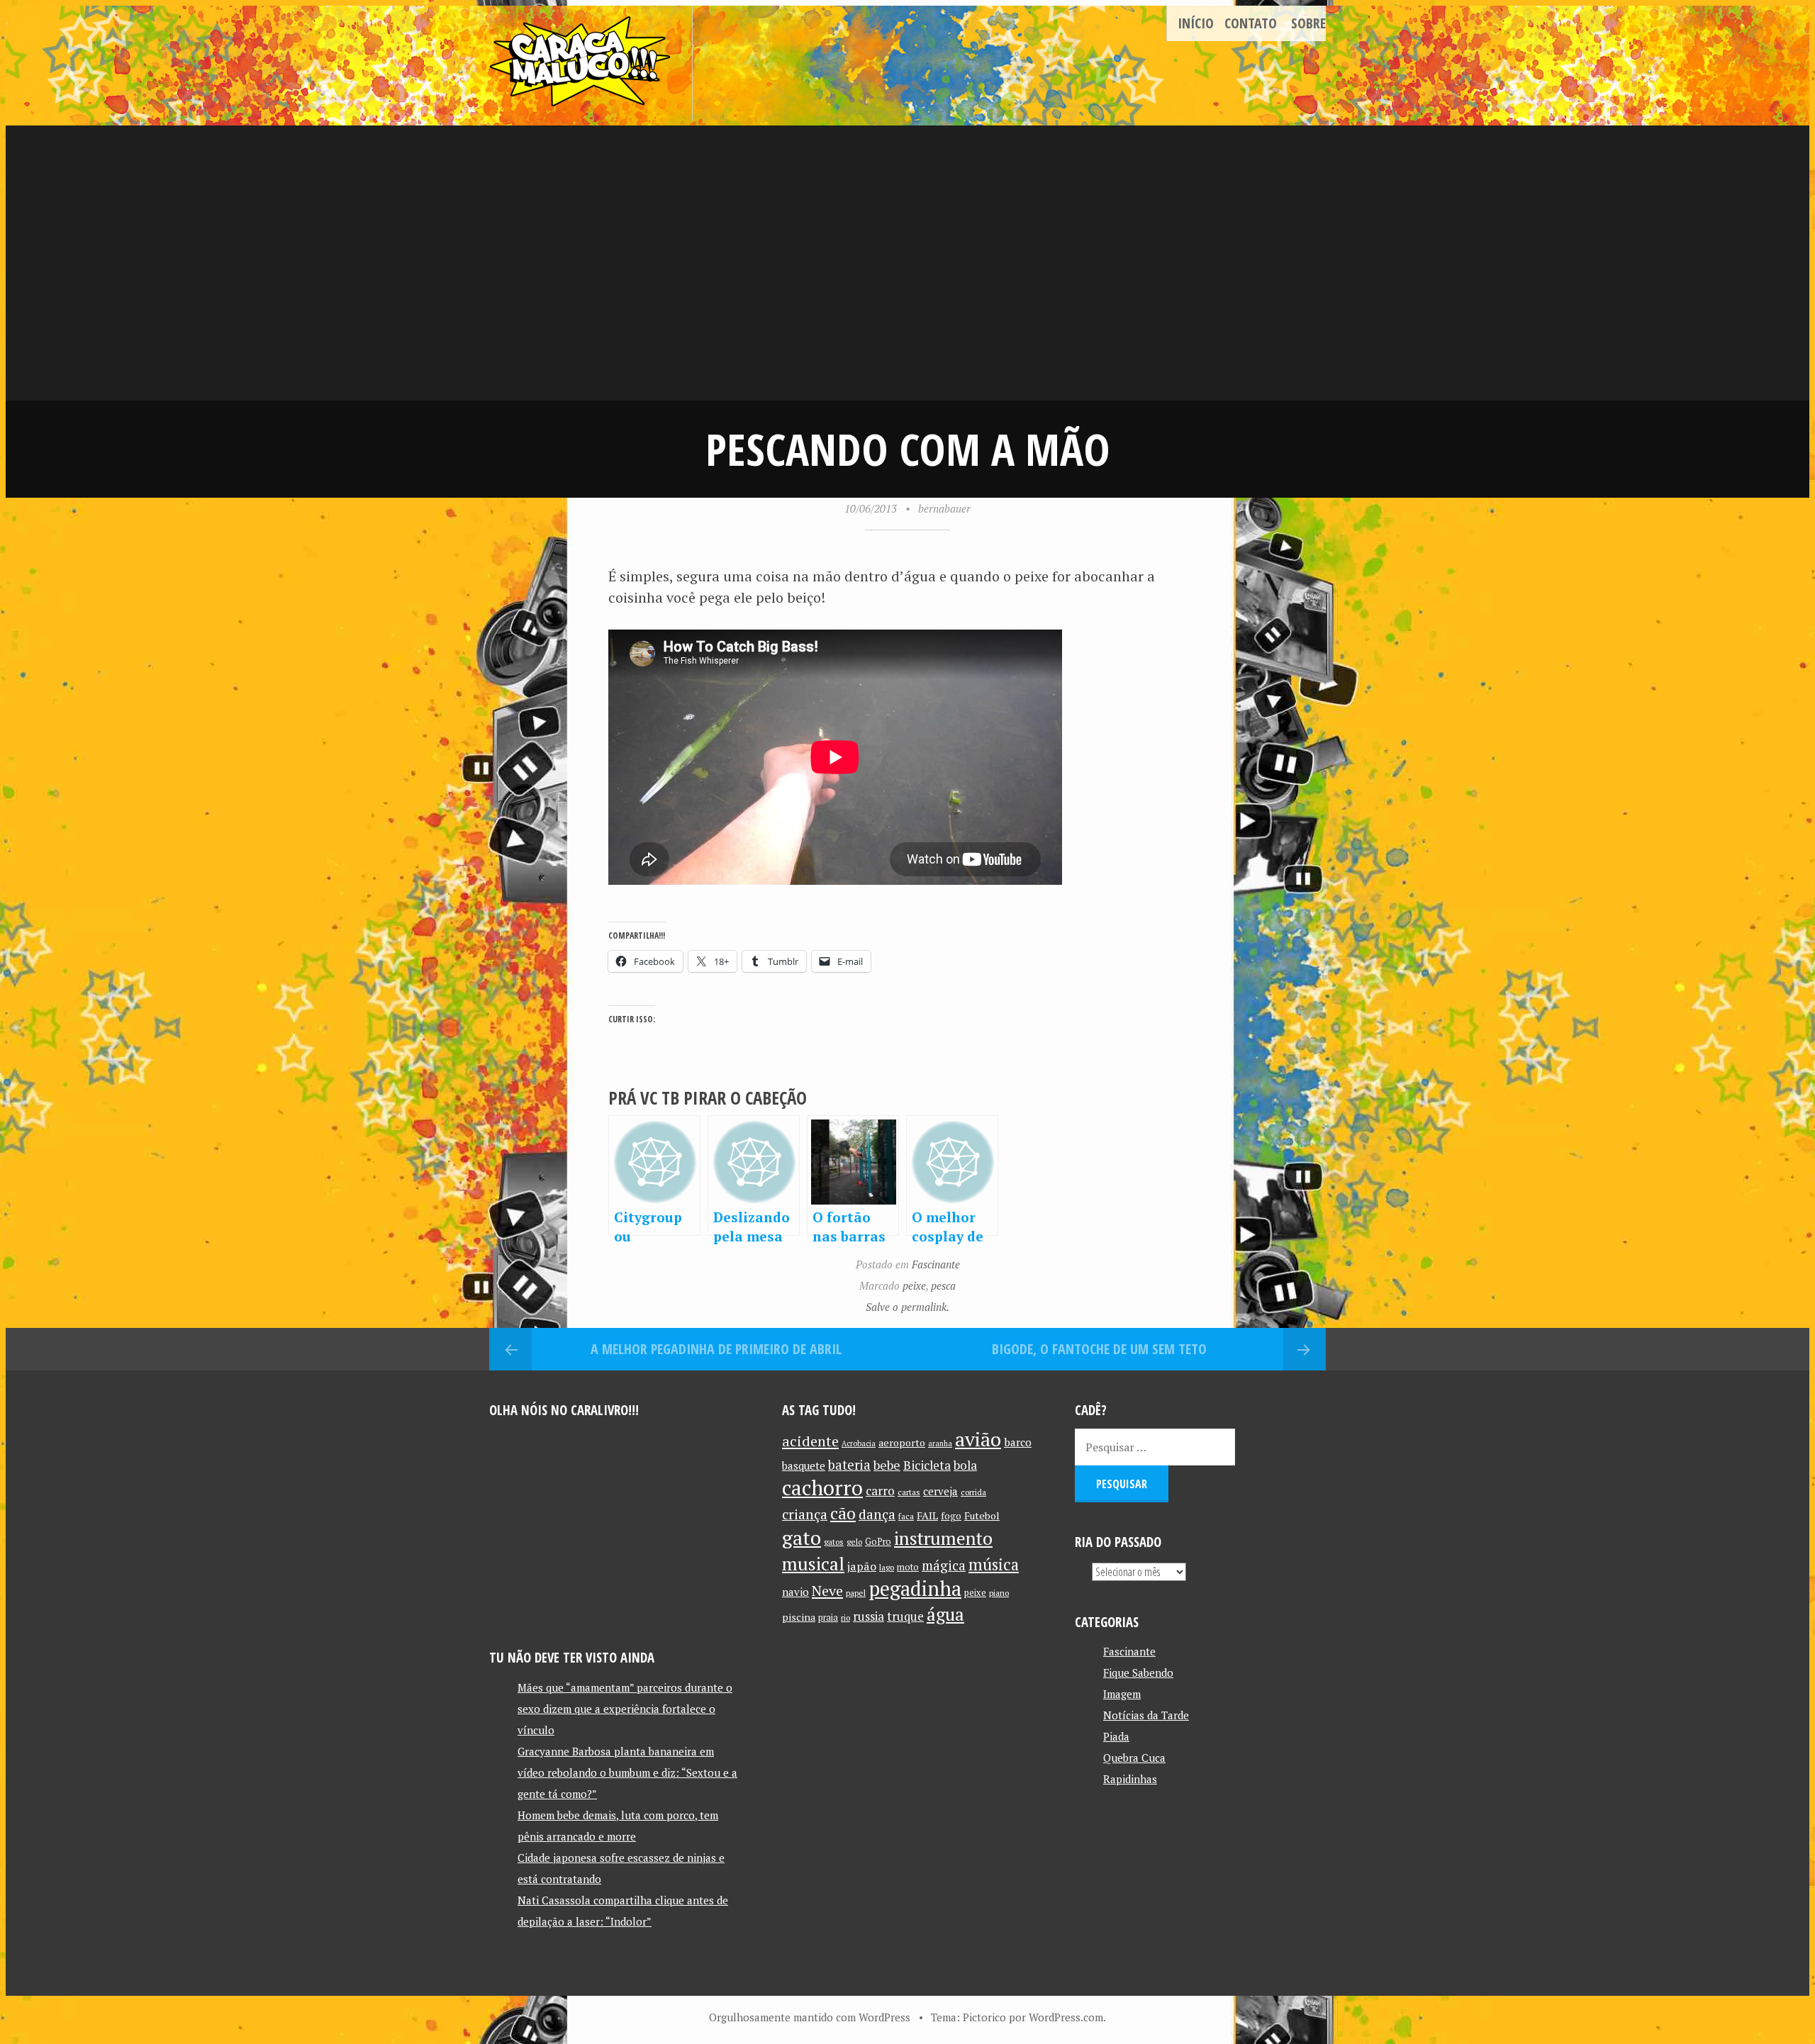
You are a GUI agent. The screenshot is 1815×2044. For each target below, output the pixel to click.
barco (1018, 1442)
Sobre (1308, 23)
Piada (1116, 1736)
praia (828, 1618)
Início (1196, 23)
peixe (914, 1285)
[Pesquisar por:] (1155, 1447)
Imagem (1122, 1694)
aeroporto (902, 1442)
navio (795, 1592)
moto (908, 1567)
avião (978, 1439)
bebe (887, 1465)
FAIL (927, 1515)
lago (887, 1567)
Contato (1251, 23)
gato (802, 1537)
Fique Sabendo (1138, 1672)
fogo (951, 1516)
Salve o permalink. (907, 1307)
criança (805, 1514)
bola (965, 1465)
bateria (849, 1465)
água (945, 1614)
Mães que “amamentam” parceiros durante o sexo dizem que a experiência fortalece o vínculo (625, 1709)
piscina (799, 1617)
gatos (834, 1542)
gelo (854, 1542)
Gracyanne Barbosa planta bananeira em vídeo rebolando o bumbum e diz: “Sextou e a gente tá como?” (627, 1772)
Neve (827, 1591)
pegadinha (915, 1588)
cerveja (940, 1491)
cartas (909, 1492)
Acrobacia (859, 1443)
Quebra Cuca (1134, 1758)
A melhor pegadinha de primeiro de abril (716, 1349)
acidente (810, 1441)
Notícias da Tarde (1146, 1715)
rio (845, 1618)
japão (862, 1566)
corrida (973, 1492)
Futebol (982, 1515)
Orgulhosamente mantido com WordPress (810, 2017)
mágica (944, 1565)
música (994, 1564)
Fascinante (936, 1264)
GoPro (878, 1542)
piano (999, 1593)
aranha (940, 1443)
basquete (804, 1466)
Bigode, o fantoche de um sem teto (1099, 1349)
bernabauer (944, 508)
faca (906, 1516)
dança (877, 1514)
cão (843, 1513)
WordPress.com (1066, 2017)
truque (905, 1616)
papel (856, 1593)
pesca (943, 1285)
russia (869, 1616)
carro (880, 1491)
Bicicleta (927, 1465)
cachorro (822, 1487)
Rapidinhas (1130, 1779)
